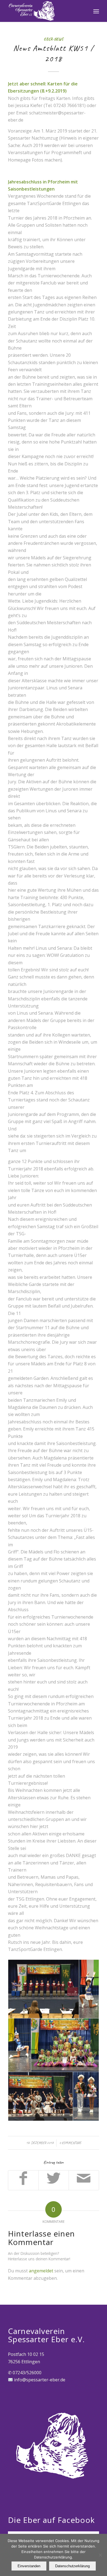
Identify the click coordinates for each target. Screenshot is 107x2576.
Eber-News (54, 39)
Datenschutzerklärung (72, 2566)
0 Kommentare (70, 2143)
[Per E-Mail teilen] (84, 2180)
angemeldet (41, 2271)
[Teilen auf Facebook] (23, 2180)
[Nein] (100, 2555)
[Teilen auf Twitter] (54, 2180)
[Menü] (96, 11)
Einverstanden (29, 2566)
